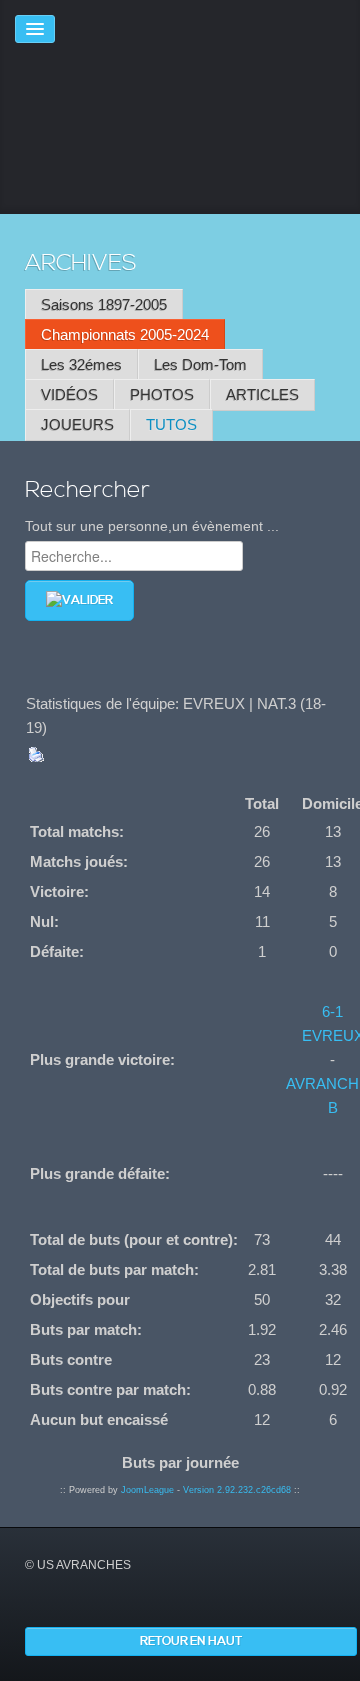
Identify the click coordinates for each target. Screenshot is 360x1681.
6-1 (332, 1011)
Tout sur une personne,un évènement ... (152, 526)
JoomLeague (147, 1490)
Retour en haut (191, 1641)
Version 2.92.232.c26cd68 (237, 1490)
